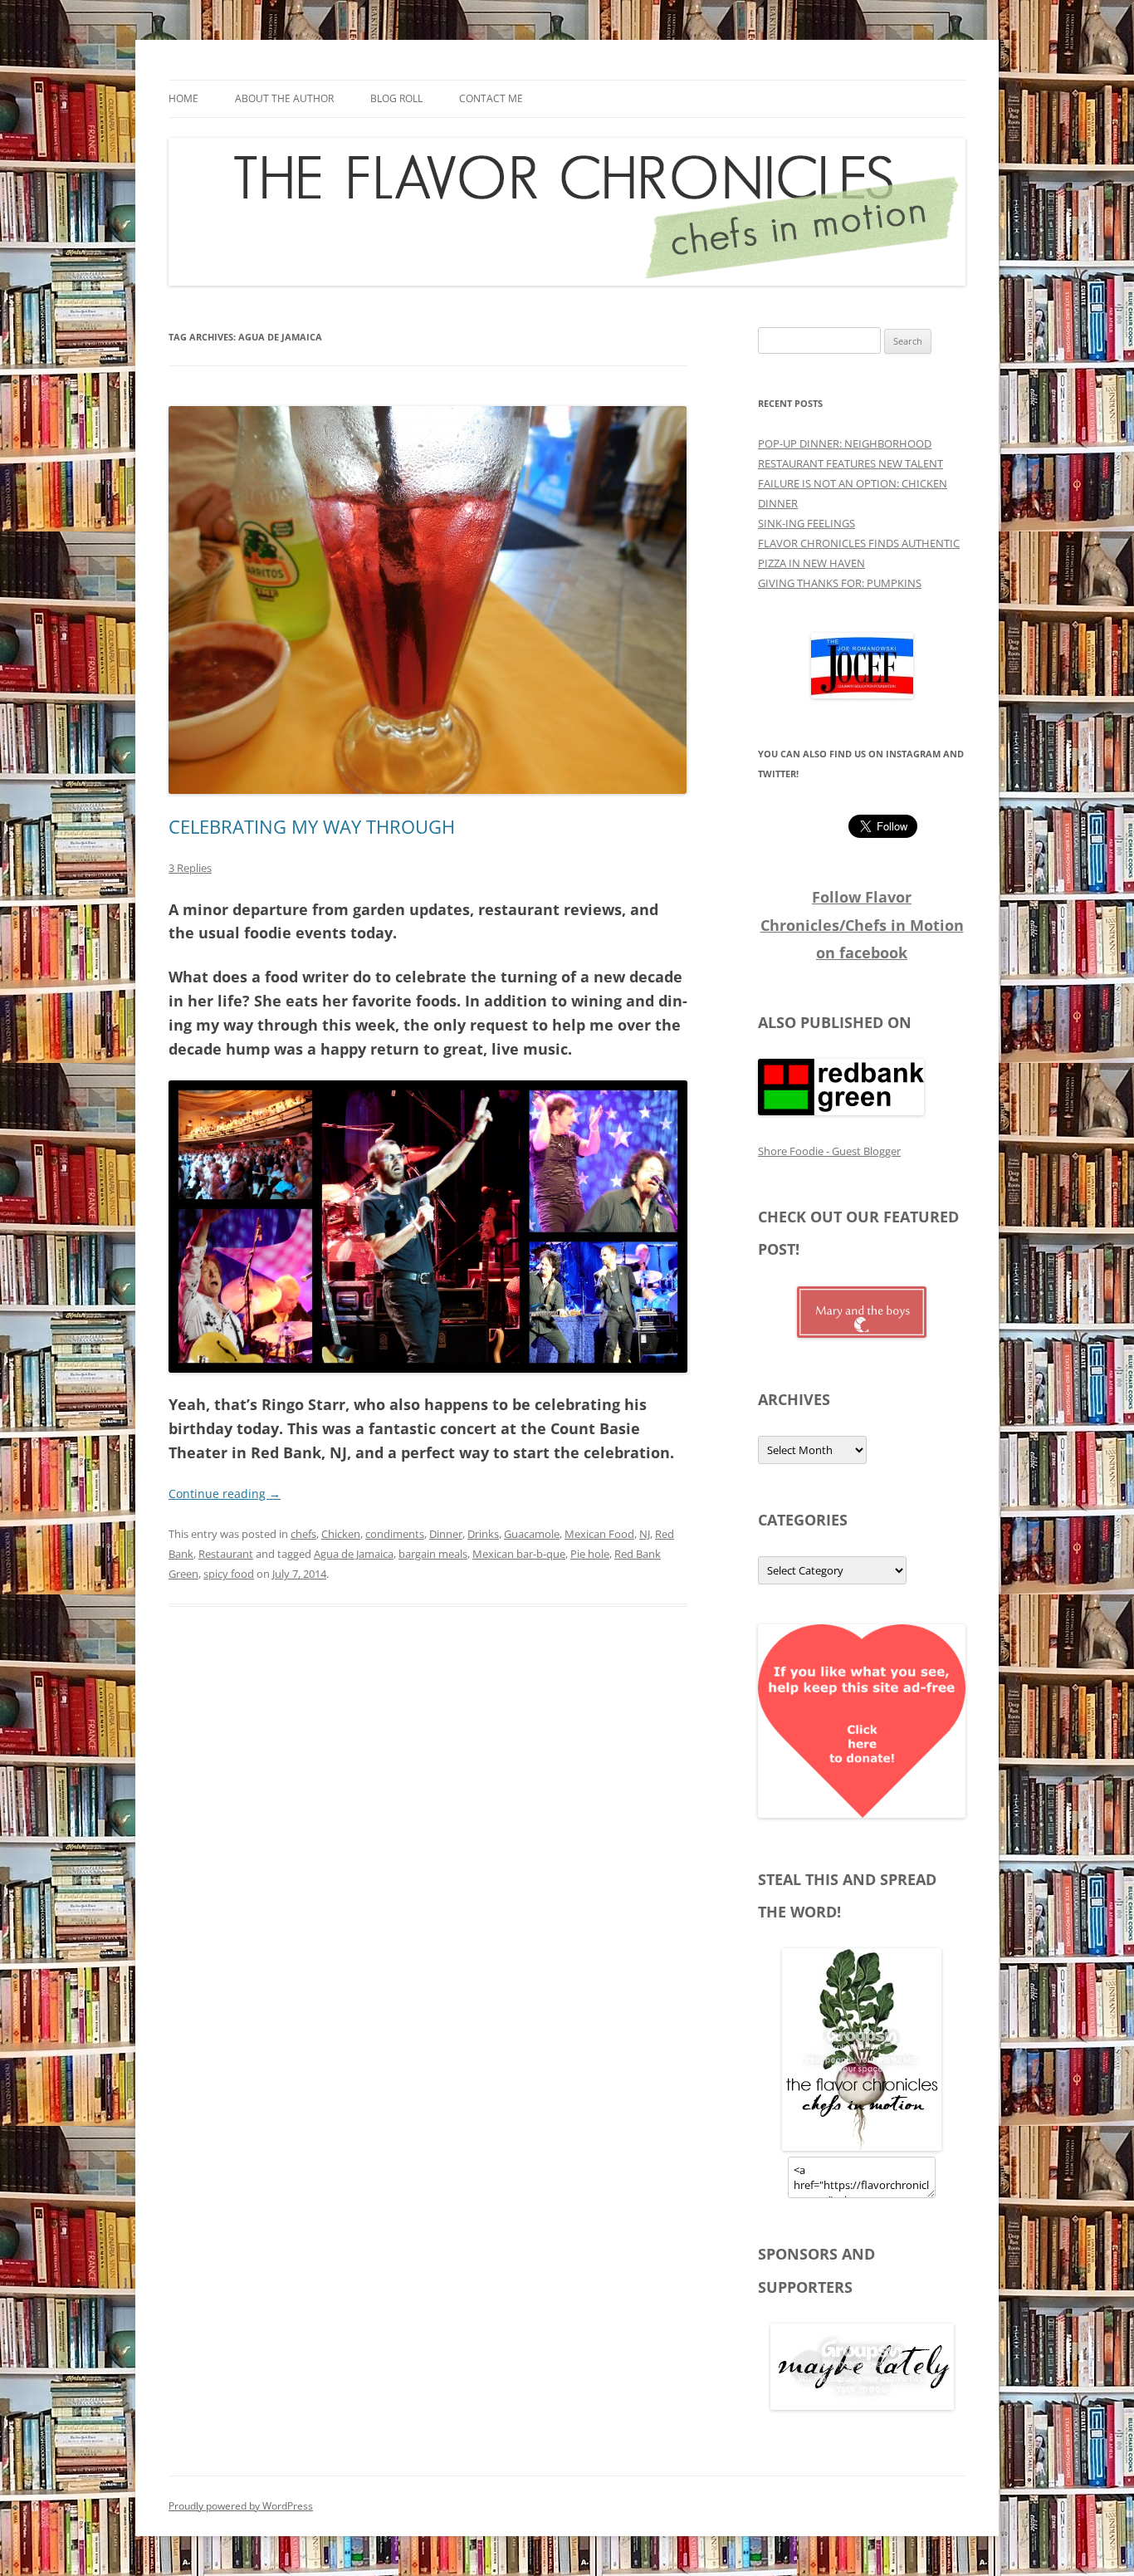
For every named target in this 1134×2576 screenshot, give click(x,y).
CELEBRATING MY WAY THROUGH (312, 826)
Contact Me (491, 98)
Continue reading (225, 1494)
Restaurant (226, 1554)
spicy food (229, 1574)
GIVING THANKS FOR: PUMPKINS (840, 583)
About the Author (284, 98)
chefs (303, 1534)
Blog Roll (396, 98)
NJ (645, 1534)
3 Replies (190, 868)
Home (183, 98)
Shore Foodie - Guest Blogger (829, 1151)
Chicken (341, 1534)
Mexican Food (599, 1534)
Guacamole (532, 1534)
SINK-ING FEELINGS (807, 523)
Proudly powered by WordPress (241, 2506)
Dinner (446, 1534)
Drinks (483, 1534)
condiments (395, 1534)
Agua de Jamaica (354, 1554)
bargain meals (433, 1554)
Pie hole (590, 1554)
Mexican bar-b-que (519, 1554)
